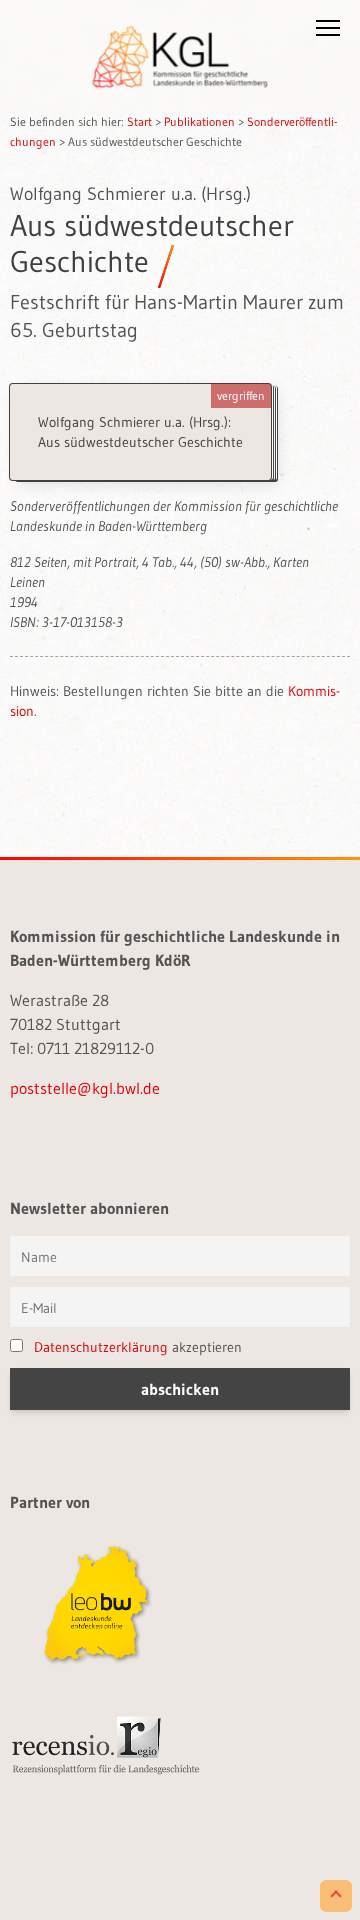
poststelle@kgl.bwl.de (85, 1088)
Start (139, 121)
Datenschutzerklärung (101, 1347)
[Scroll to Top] (336, 1896)
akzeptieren (138, 1347)
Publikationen (199, 121)
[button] (328, 32)
